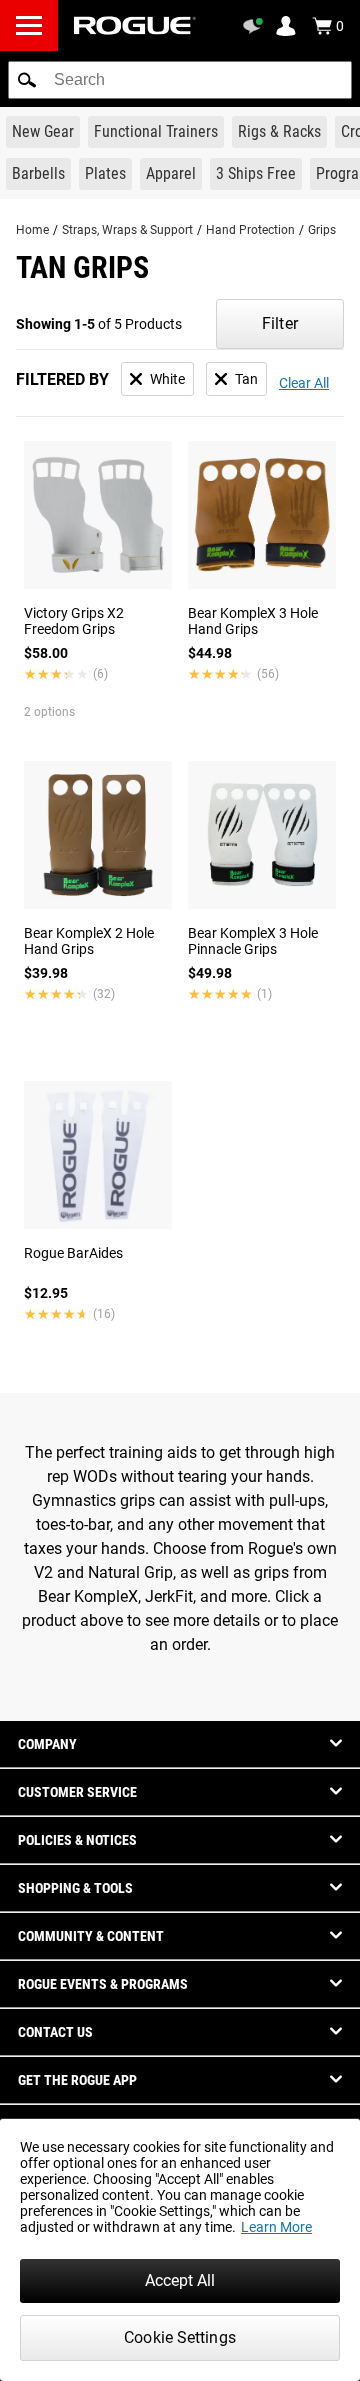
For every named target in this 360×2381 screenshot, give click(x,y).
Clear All (304, 383)
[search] (180, 80)
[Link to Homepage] (135, 25)
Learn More (276, 2227)
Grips (322, 230)
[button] (27, 80)
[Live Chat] (256, 26)
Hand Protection (250, 230)
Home (32, 230)
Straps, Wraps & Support (127, 230)
